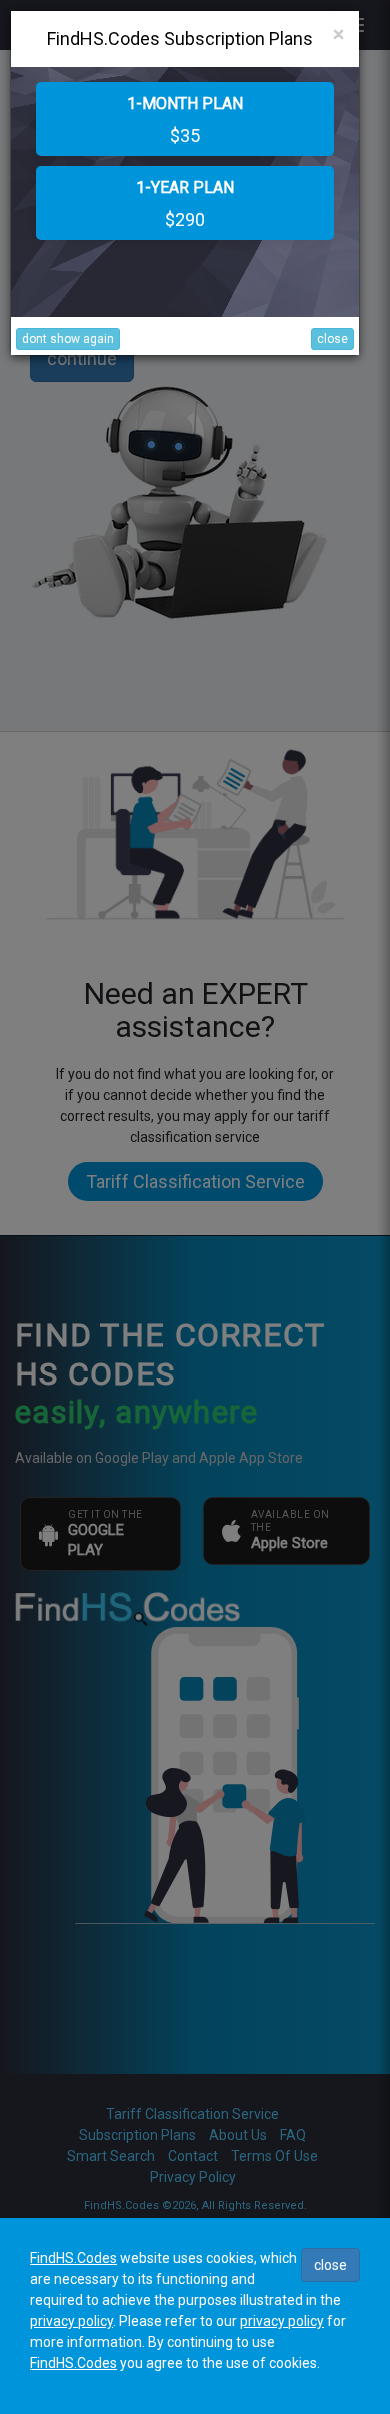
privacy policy (71, 2321)
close (332, 339)
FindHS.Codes (73, 2258)
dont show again (68, 339)
